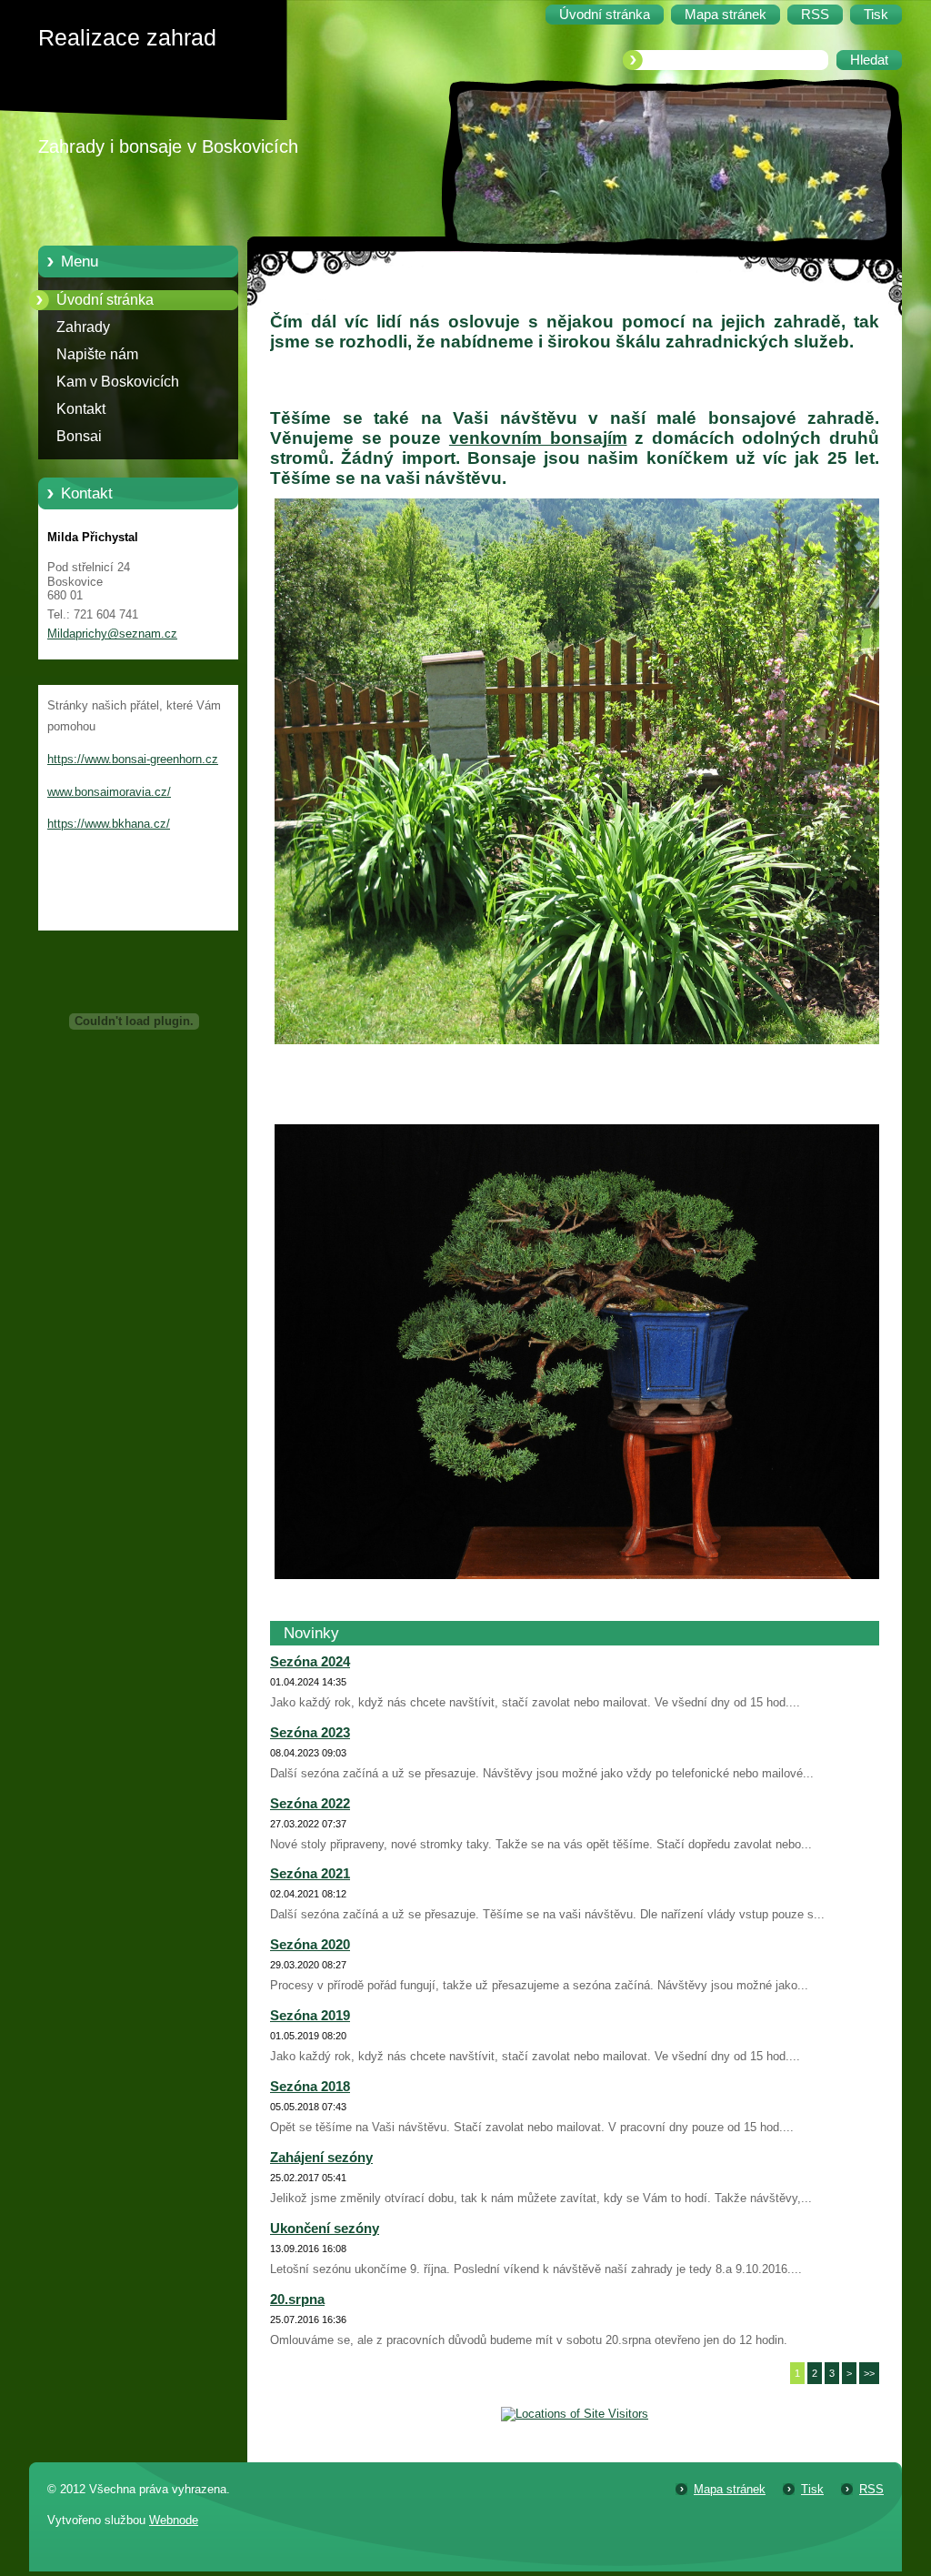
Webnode (174, 2520)
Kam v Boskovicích (118, 382)
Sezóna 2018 (310, 2087)
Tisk (812, 2489)
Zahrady (83, 327)
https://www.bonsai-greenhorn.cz (133, 759)
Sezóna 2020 (310, 1945)
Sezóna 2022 (310, 1804)
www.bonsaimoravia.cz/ (109, 792)
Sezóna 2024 (310, 1662)
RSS (871, 2489)
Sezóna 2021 (310, 1874)
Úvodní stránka (105, 300)
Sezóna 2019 (310, 2016)
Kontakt (81, 409)
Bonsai (79, 436)
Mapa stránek (730, 2489)
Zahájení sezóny (321, 2158)
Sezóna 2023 (310, 1733)
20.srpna (297, 2299)
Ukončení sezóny (325, 2229)
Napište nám (97, 354)
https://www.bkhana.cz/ (109, 824)
